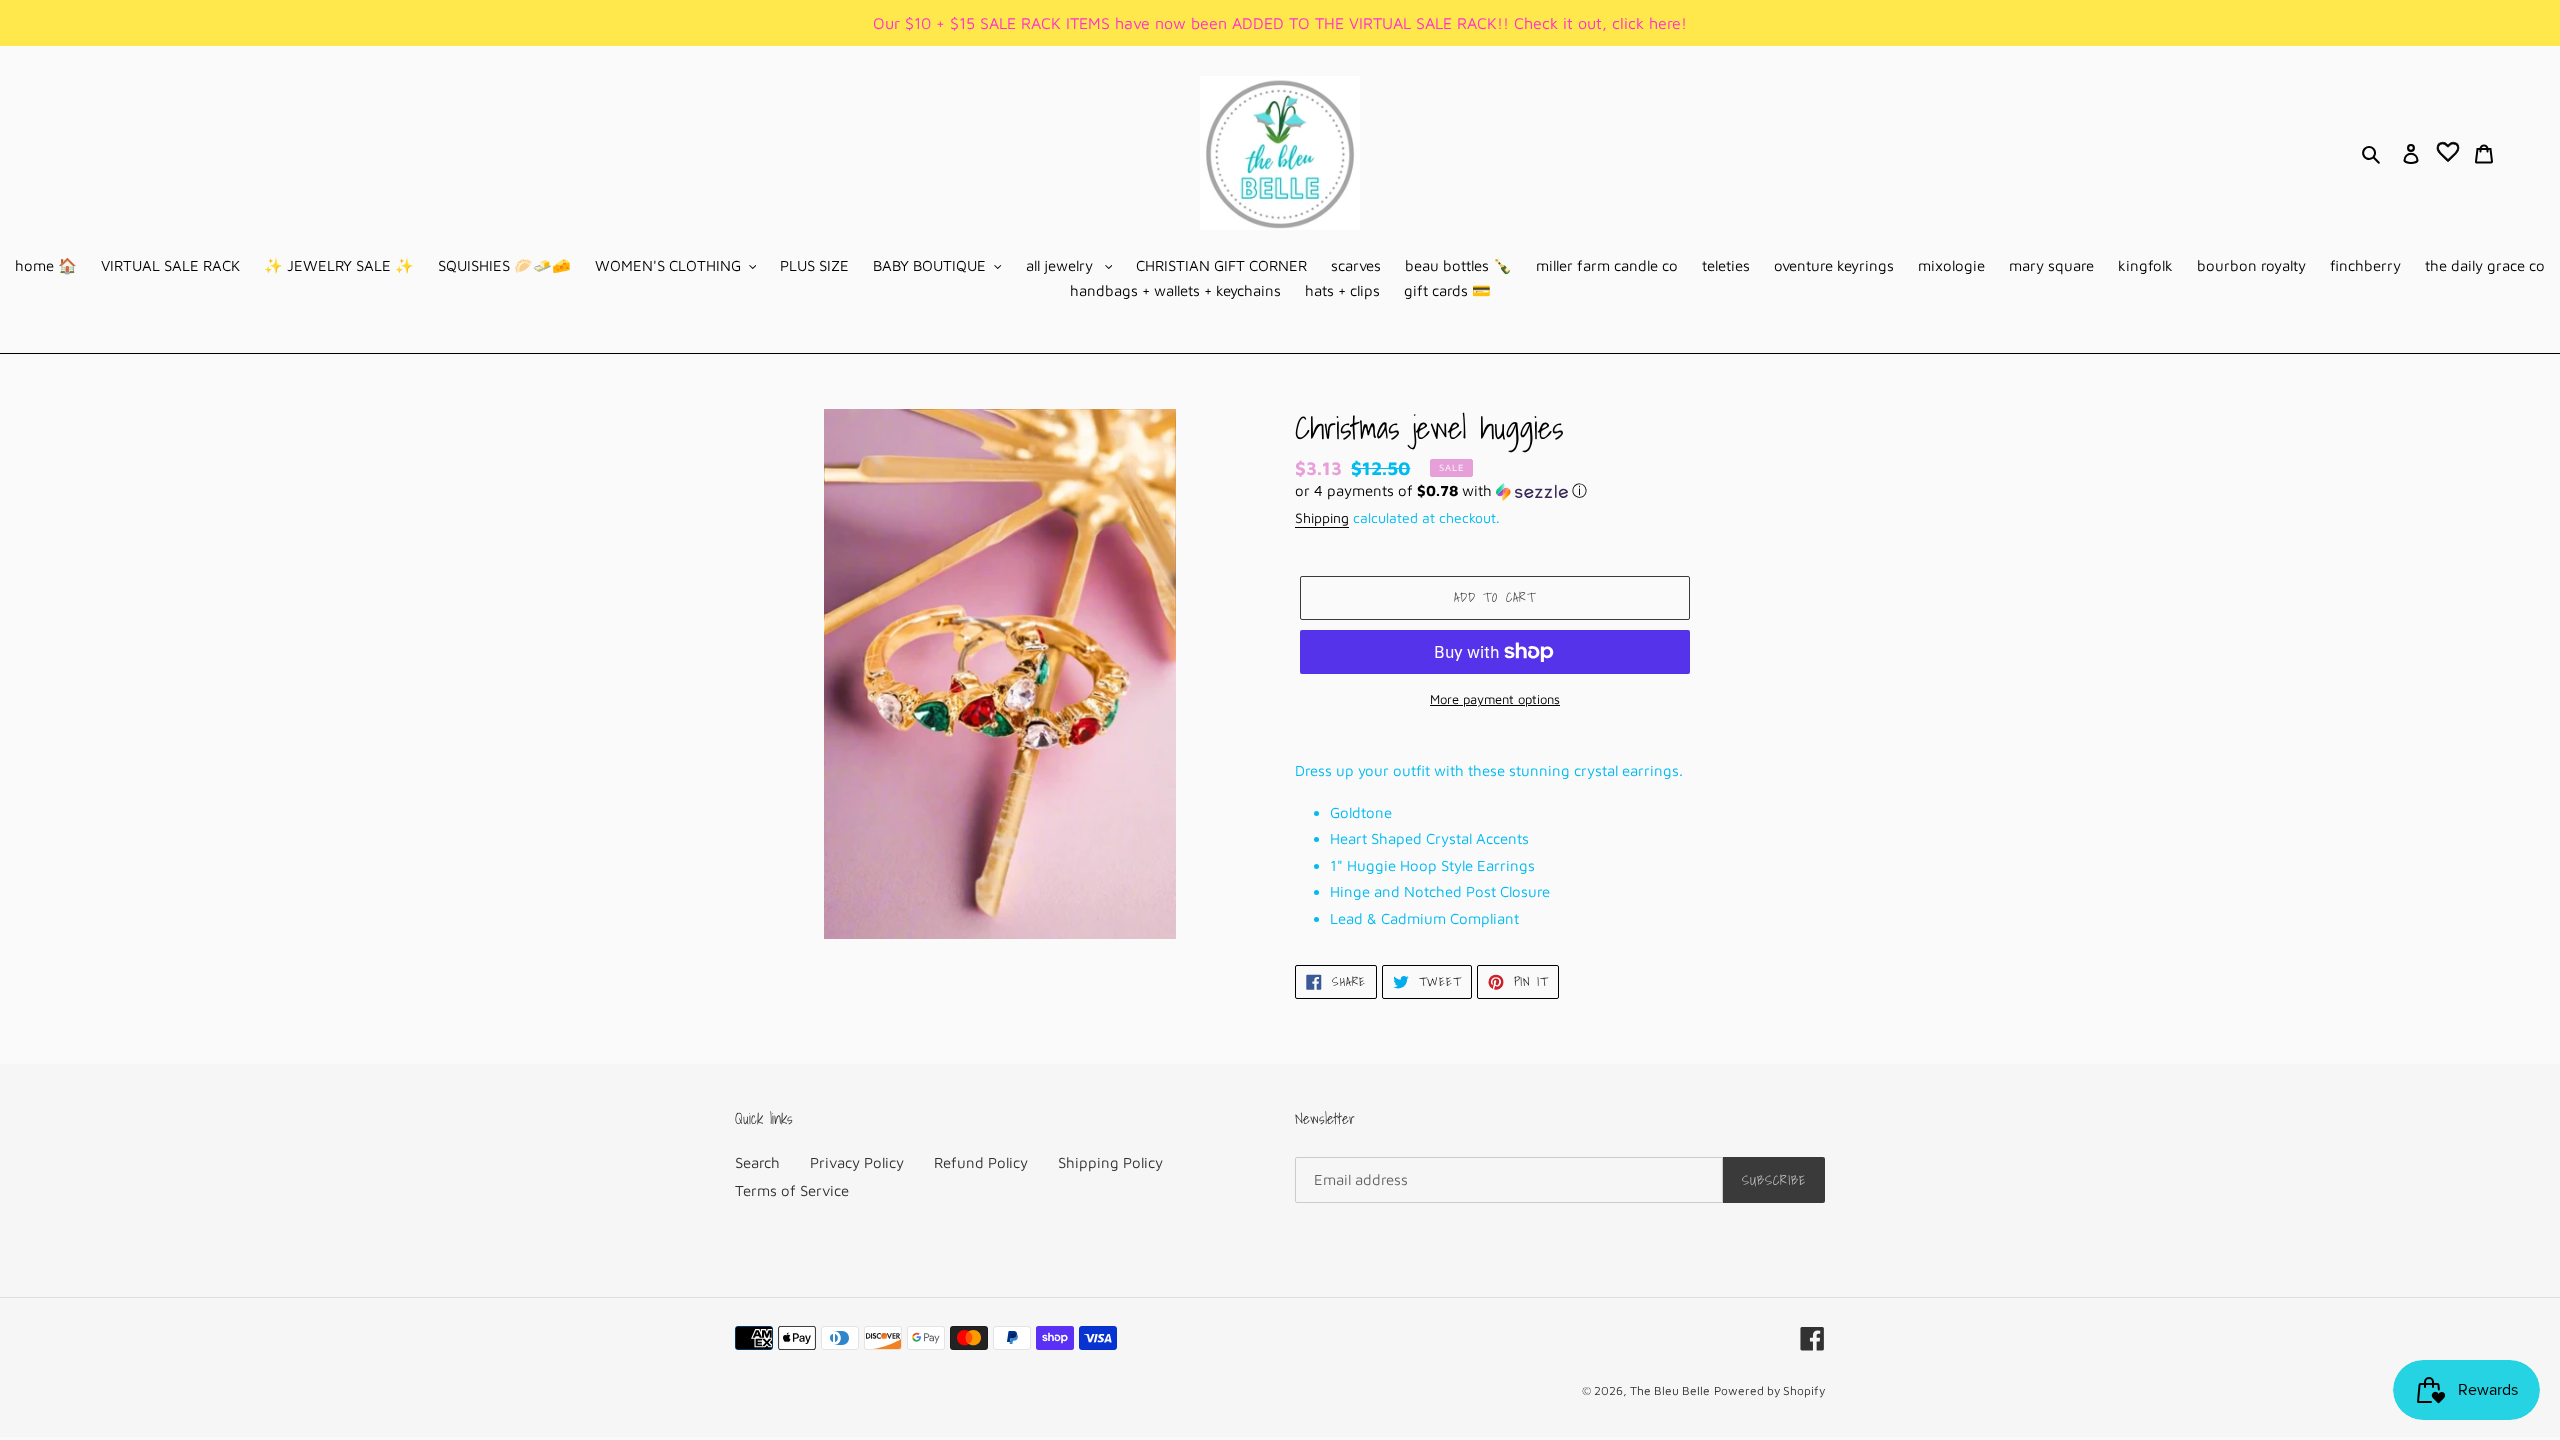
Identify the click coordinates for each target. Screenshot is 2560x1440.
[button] (1441, 491)
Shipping (1322, 517)
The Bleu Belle (1670, 1390)
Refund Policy (981, 1162)
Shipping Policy (1110, 1162)
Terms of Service (792, 1190)
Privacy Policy (857, 1162)
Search (757, 1162)
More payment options (1495, 699)
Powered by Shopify (1769, 1390)
